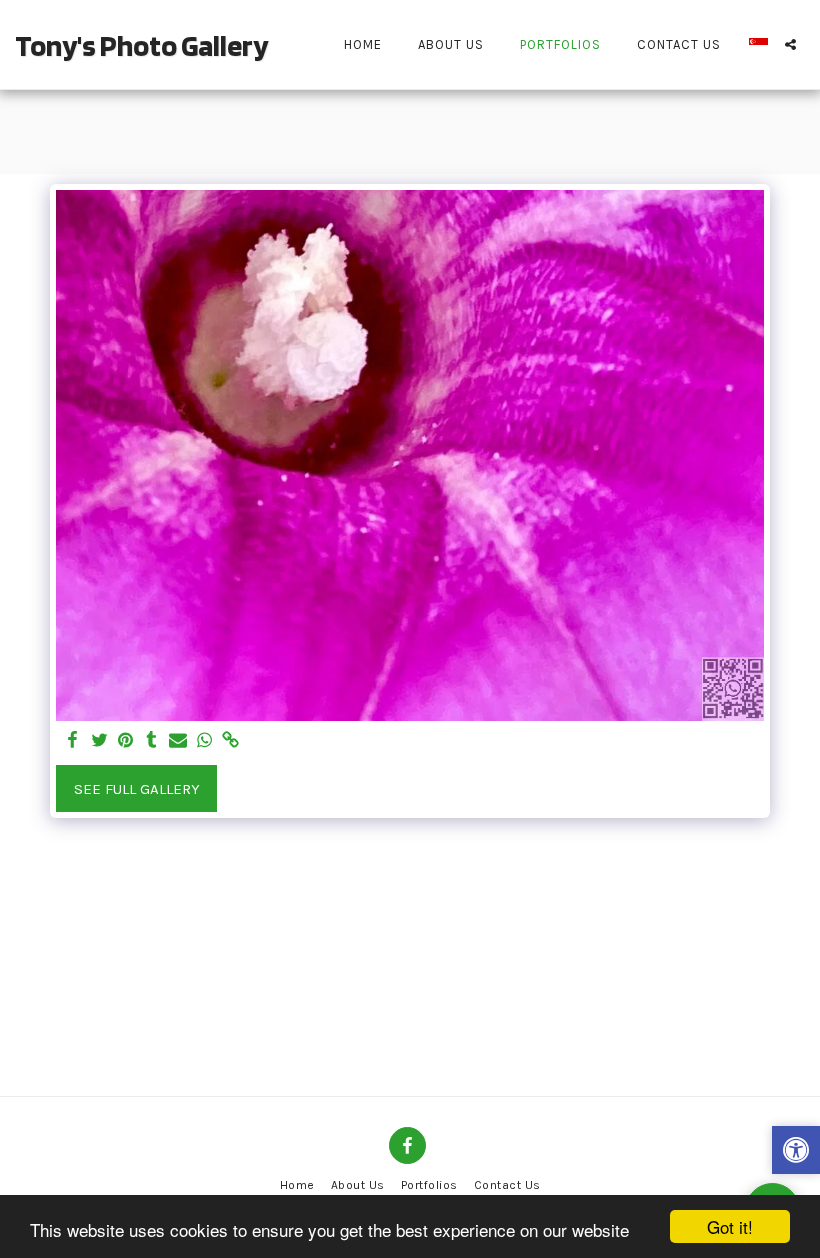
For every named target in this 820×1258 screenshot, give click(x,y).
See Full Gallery (137, 789)
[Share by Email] (178, 741)
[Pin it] (125, 741)
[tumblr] (151, 741)
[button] (790, 44)
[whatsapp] (204, 741)
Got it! (730, 1226)
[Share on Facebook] (73, 741)
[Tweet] (99, 741)
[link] (230, 741)
